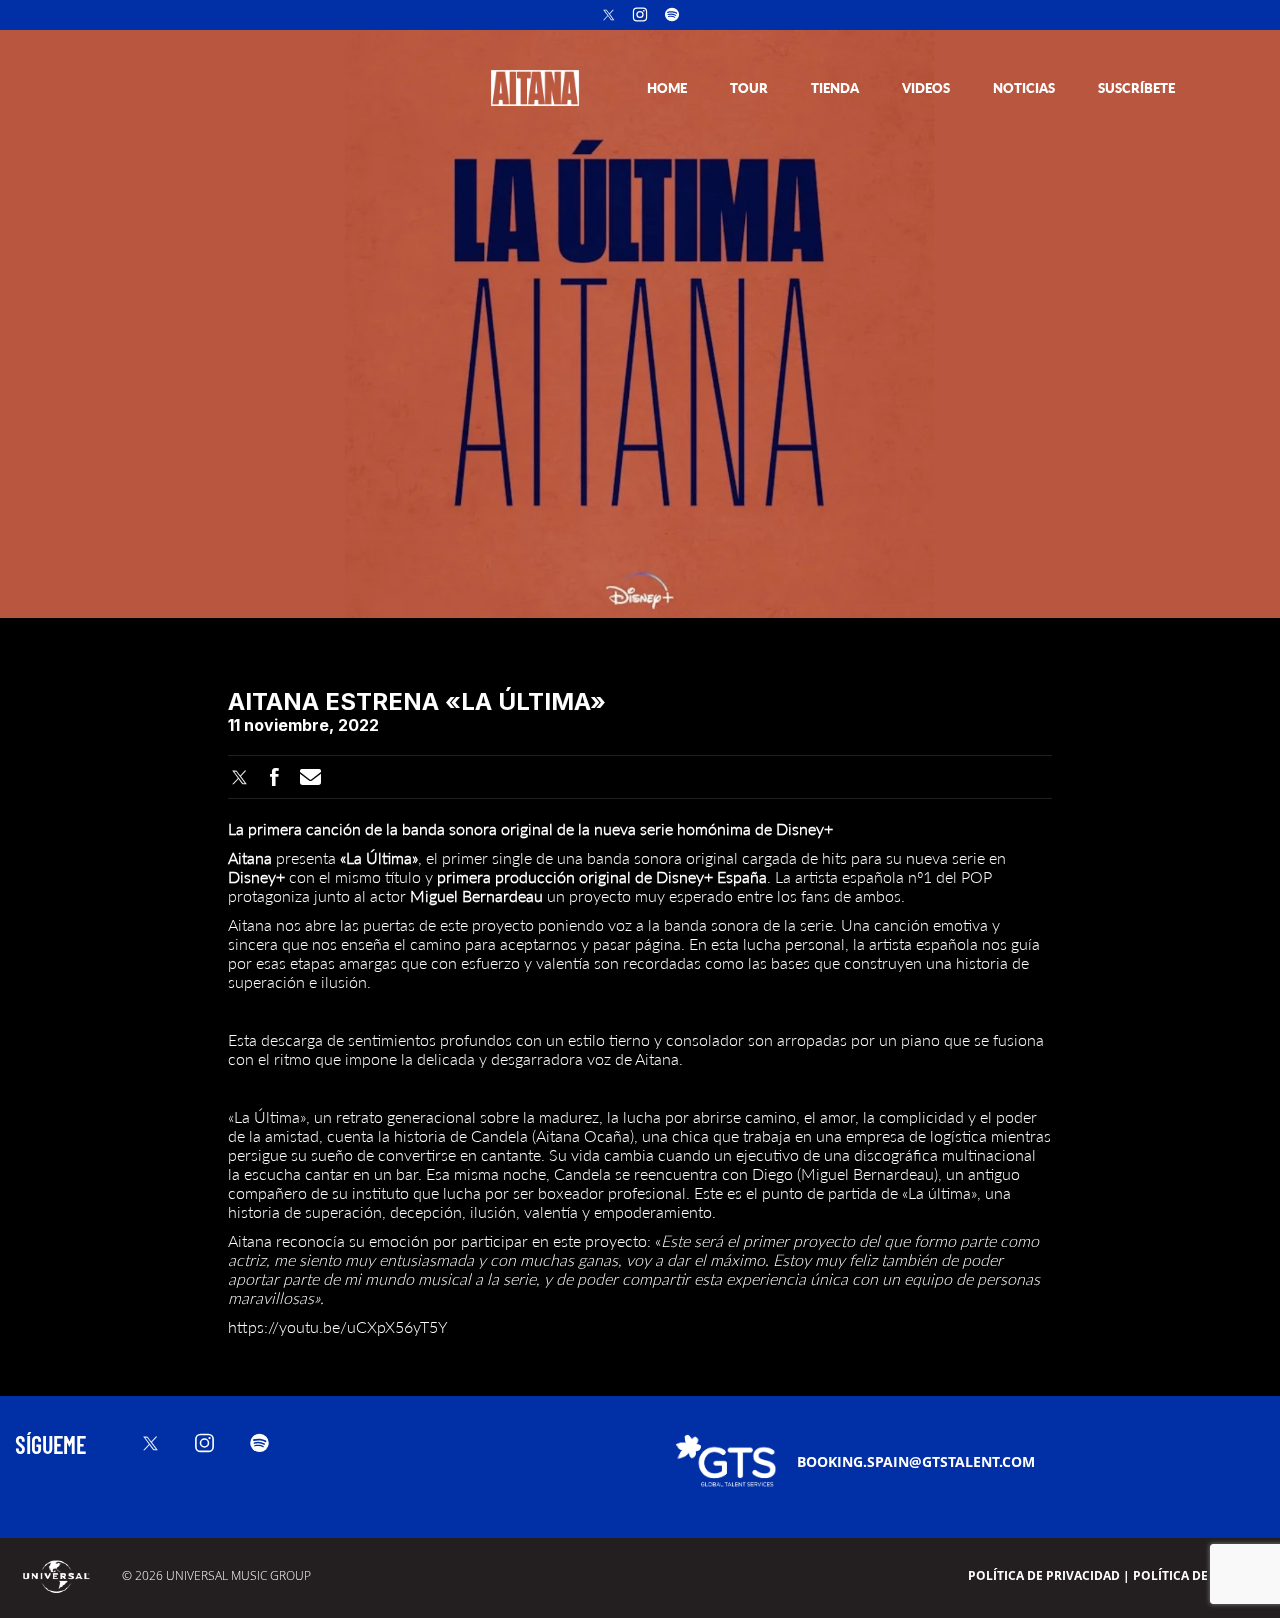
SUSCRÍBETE (1136, 88)
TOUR (750, 88)
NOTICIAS (1025, 88)
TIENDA (836, 88)
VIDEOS (927, 88)
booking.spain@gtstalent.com (916, 1461)
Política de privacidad (1044, 1575)
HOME (668, 88)
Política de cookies (1199, 1575)
